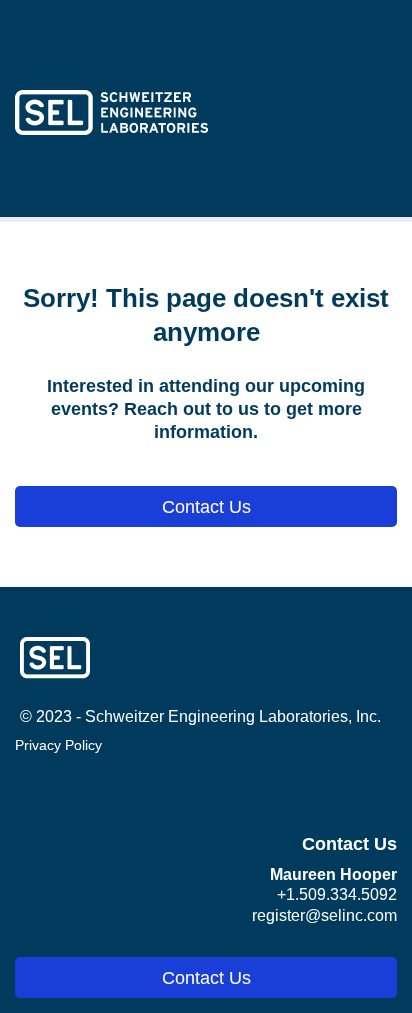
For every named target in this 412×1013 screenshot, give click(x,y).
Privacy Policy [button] (58, 745)
